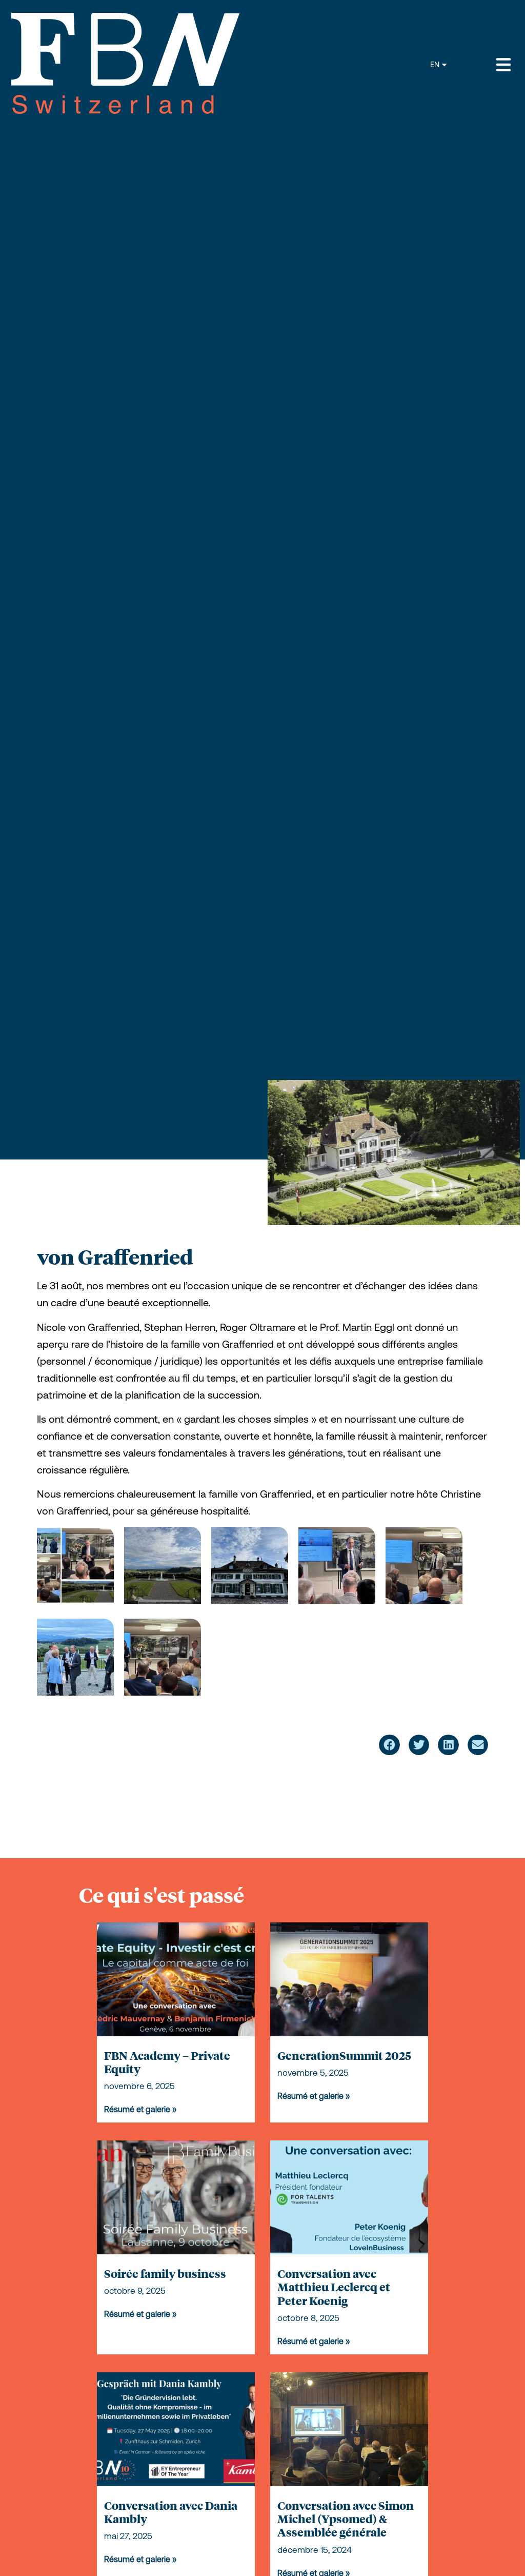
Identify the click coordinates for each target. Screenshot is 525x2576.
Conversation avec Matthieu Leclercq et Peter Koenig (334, 2287)
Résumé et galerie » (140, 2109)
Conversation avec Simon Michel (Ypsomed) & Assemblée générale (346, 2519)
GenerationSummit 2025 (344, 2055)
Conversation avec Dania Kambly (171, 2512)
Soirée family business (165, 2273)
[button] (389, 1745)
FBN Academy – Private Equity (167, 2062)
